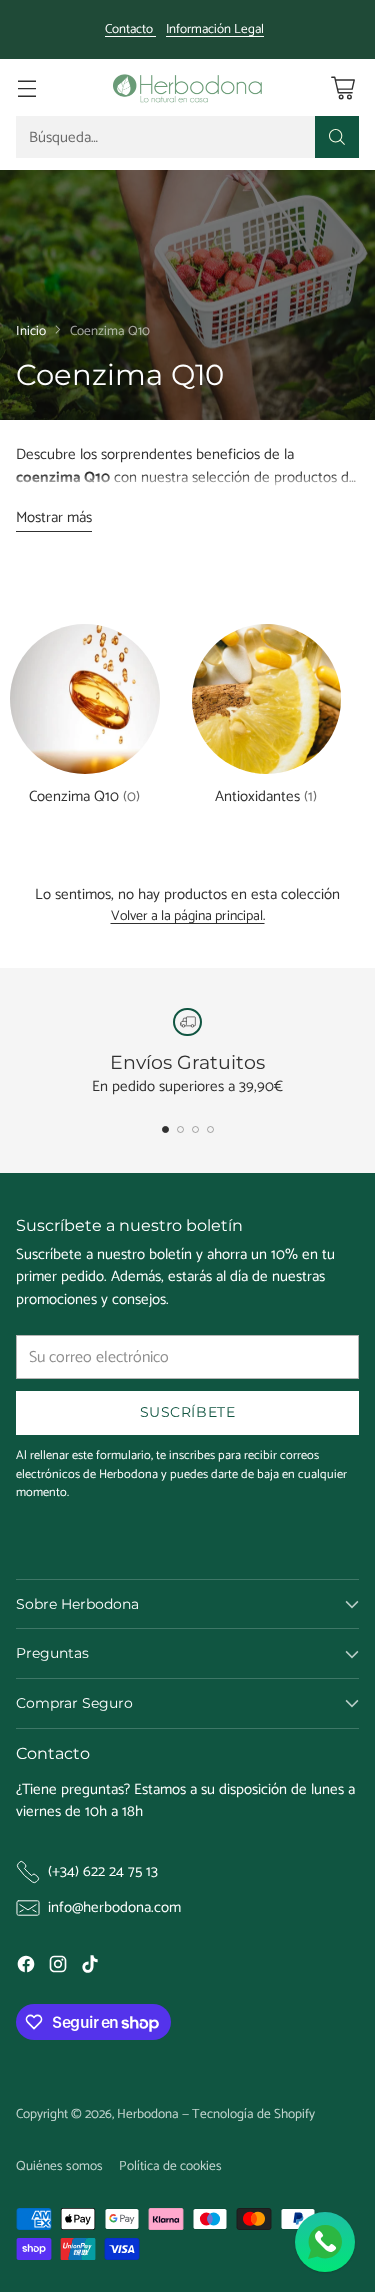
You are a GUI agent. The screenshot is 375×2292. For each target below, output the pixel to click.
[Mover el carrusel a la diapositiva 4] (210, 1129)
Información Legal (215, 30)
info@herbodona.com (114, 1908)
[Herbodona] (188, 87)
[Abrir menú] (26, 87)
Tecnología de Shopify (253, 2114)
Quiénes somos (59, 2166)
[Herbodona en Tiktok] (90, 1968)
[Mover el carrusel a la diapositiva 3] (195, 1129)
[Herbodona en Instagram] (58, 1968)
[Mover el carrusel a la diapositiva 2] (180, 1129)
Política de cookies (170, 2166)
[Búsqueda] (337, 137)
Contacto (130, 29)
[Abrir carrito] (342, 87)
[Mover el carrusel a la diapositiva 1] (165, 1129)
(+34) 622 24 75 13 (103, 1872)
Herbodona (148, 2114)
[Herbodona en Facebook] (26, 1968)
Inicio (31, 331)
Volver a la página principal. (188, 917)
